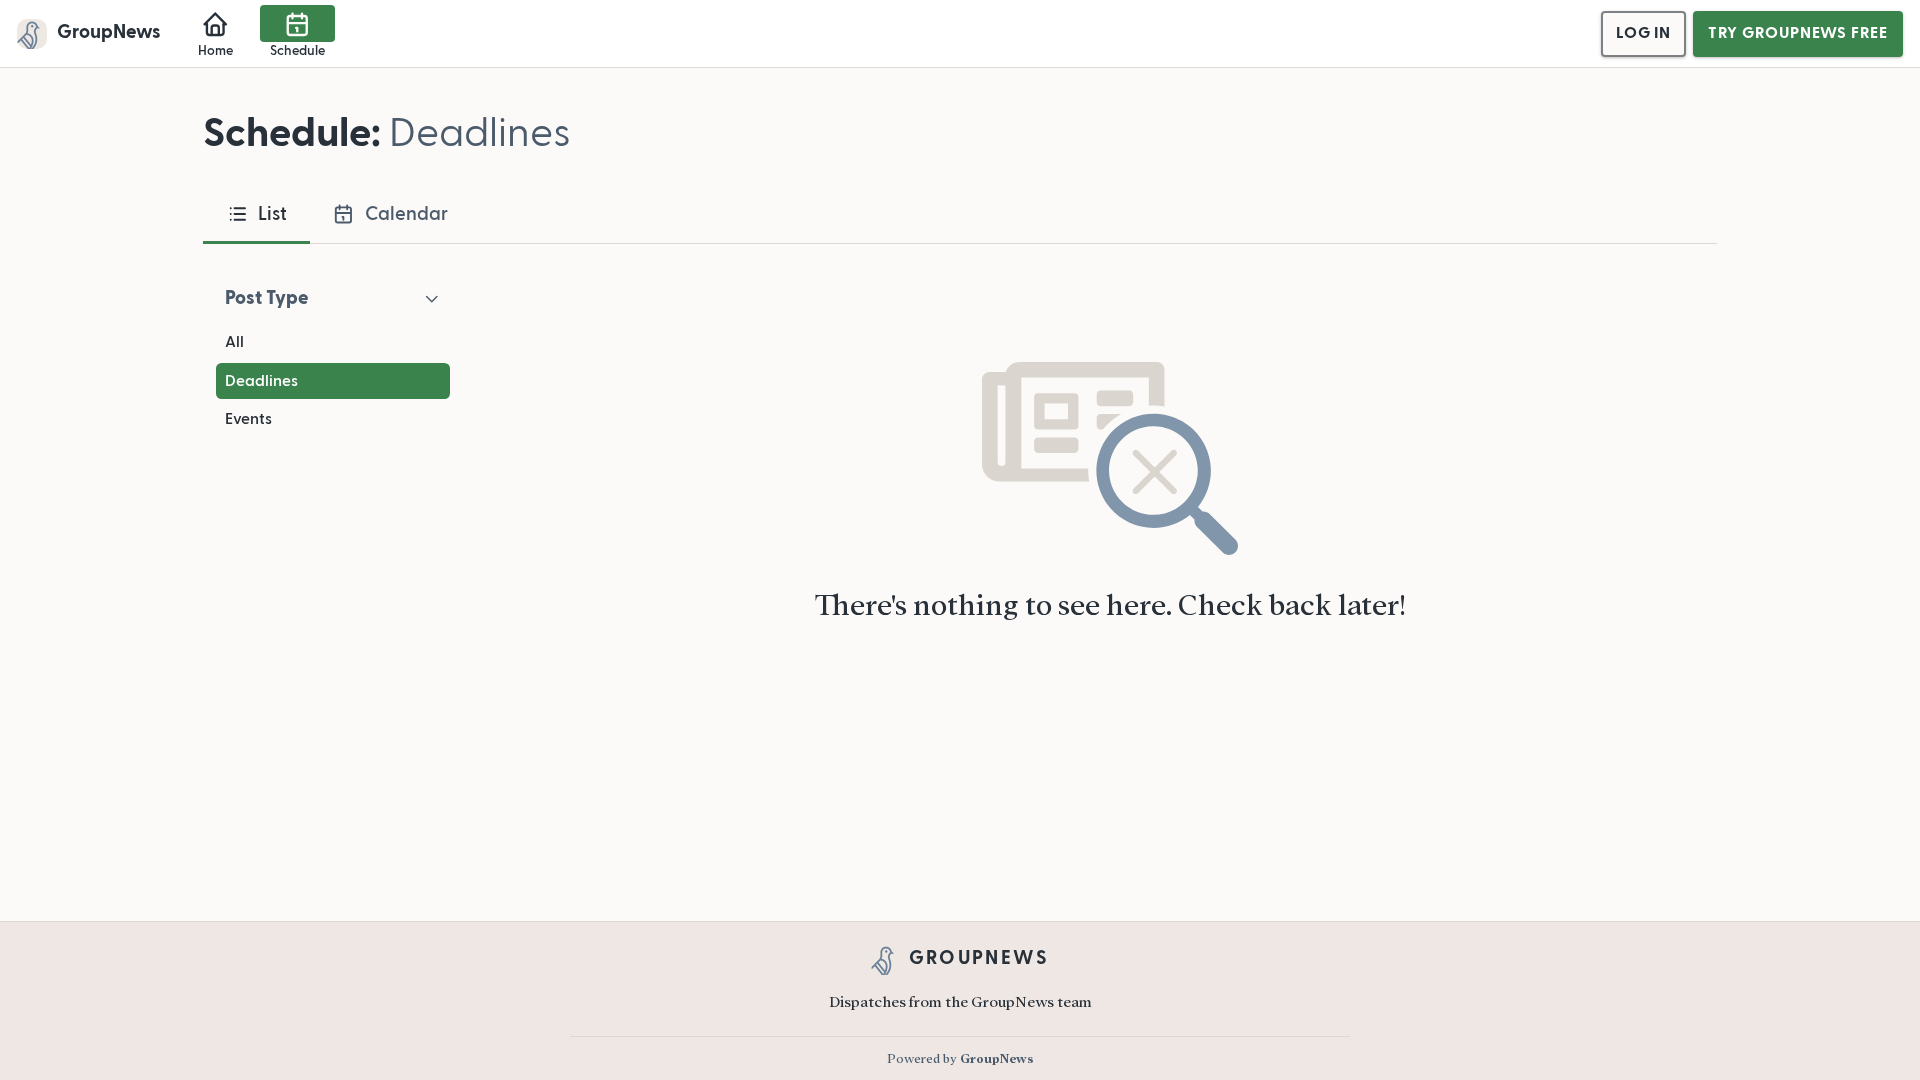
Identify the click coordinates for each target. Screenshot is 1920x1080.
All (234, 342)
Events (248, 419)
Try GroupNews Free (1798, 33)
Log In (1643, 33)
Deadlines (261, 381)
